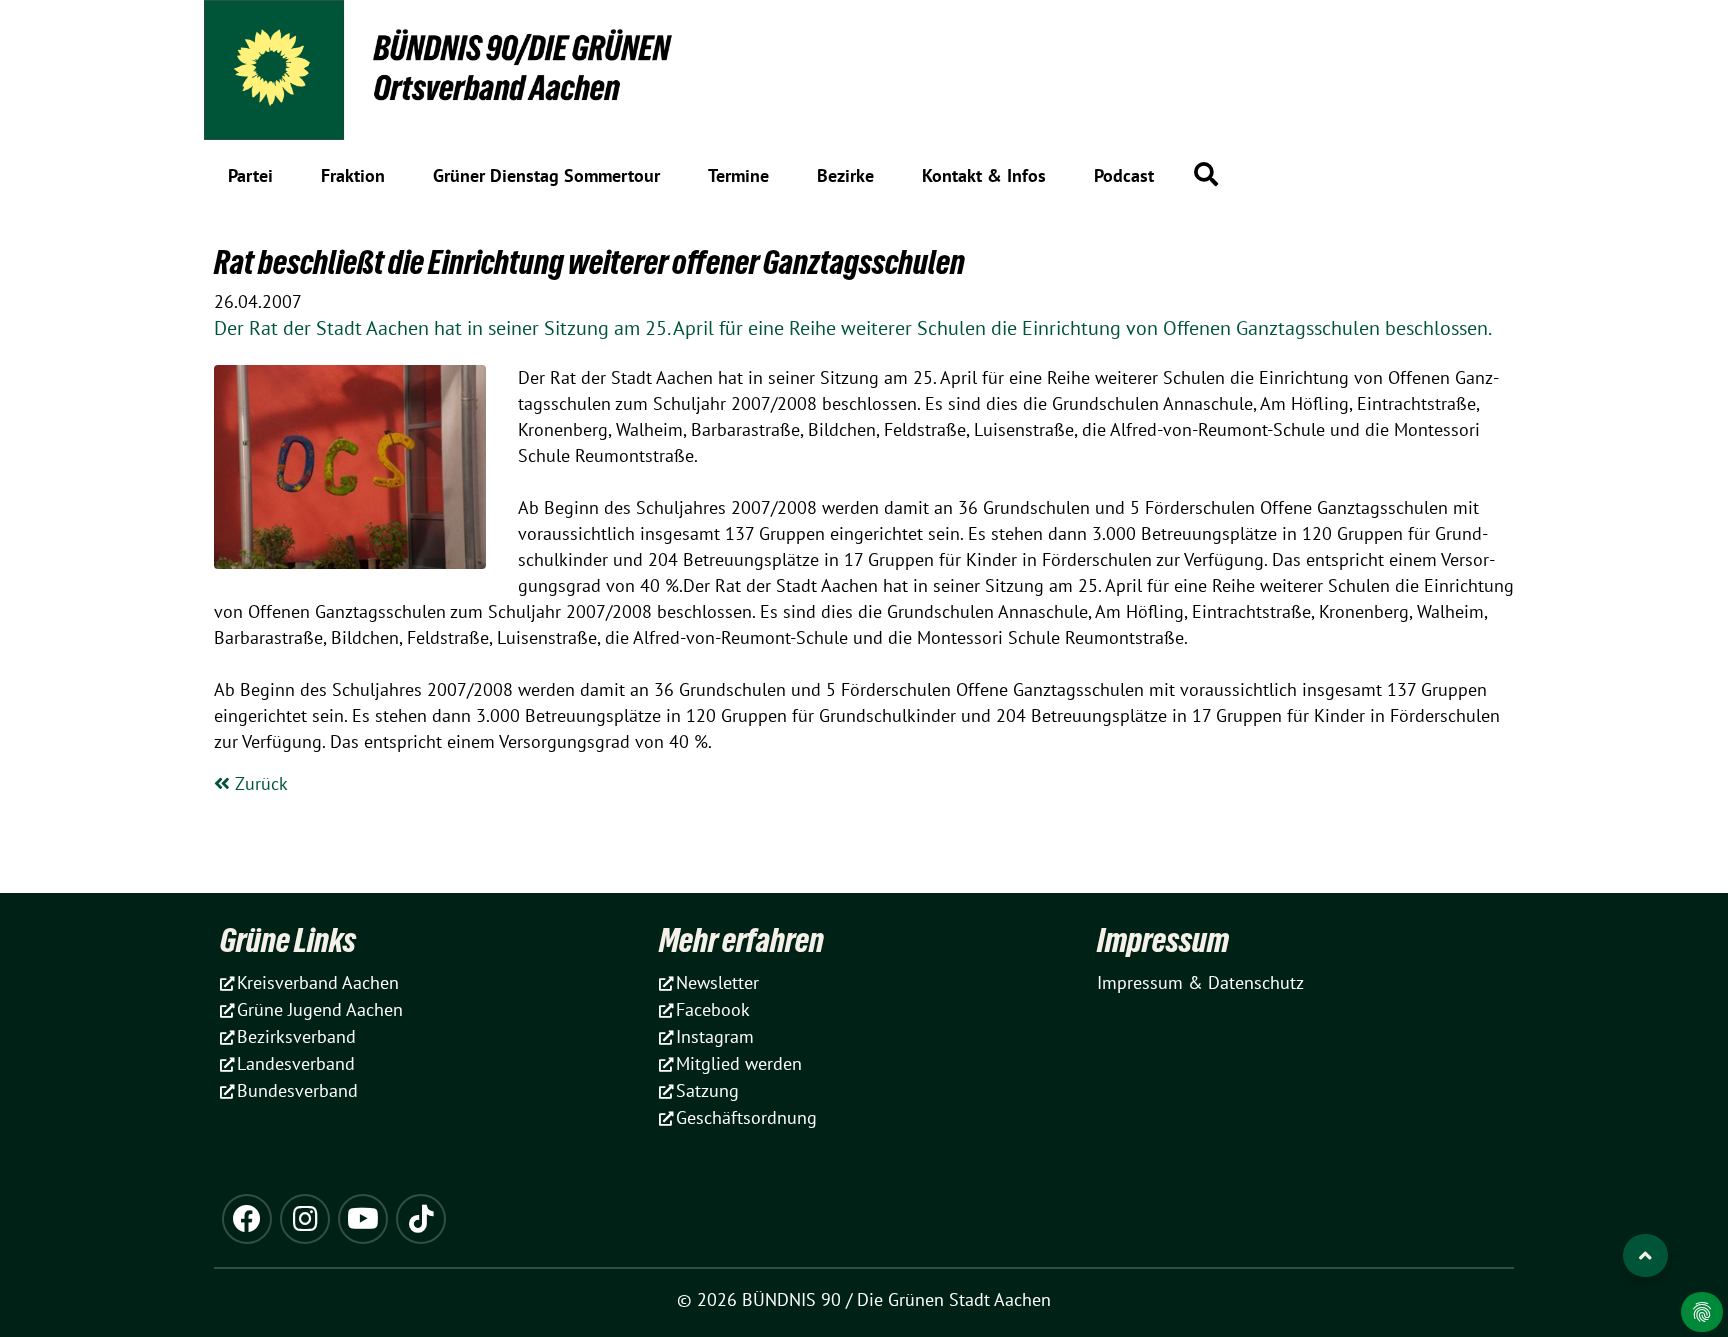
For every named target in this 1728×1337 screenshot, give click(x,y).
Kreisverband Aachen (318, 982)
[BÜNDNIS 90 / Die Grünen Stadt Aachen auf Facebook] (247, 1219)
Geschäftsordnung (746, 1117)
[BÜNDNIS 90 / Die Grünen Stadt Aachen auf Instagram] (305, 1219)
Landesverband (296, 1063)
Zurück (259, 783)
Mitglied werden (739, 1063)
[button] (1206, 174)
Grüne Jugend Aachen (320, 1009)
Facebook (713, 1009)
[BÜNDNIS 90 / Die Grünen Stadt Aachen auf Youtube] (363, 1219)
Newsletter (717, 982)
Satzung (707, 1090)
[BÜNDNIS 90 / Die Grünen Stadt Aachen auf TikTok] (421, 1219)
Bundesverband (297, 1090)
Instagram (715, 1036)
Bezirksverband (296, 1036)
